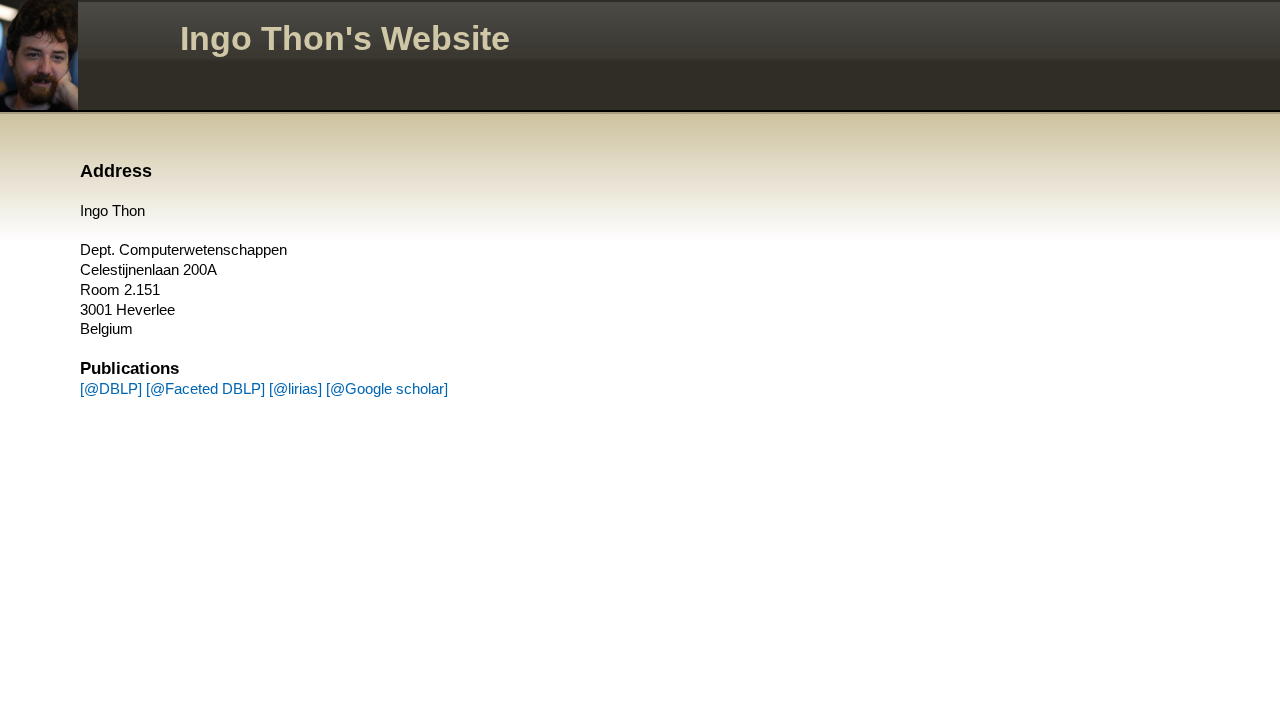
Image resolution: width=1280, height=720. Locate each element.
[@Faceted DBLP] (205, 388)
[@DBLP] (111, 388)
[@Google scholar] (387, 388)
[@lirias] (295, 388)
